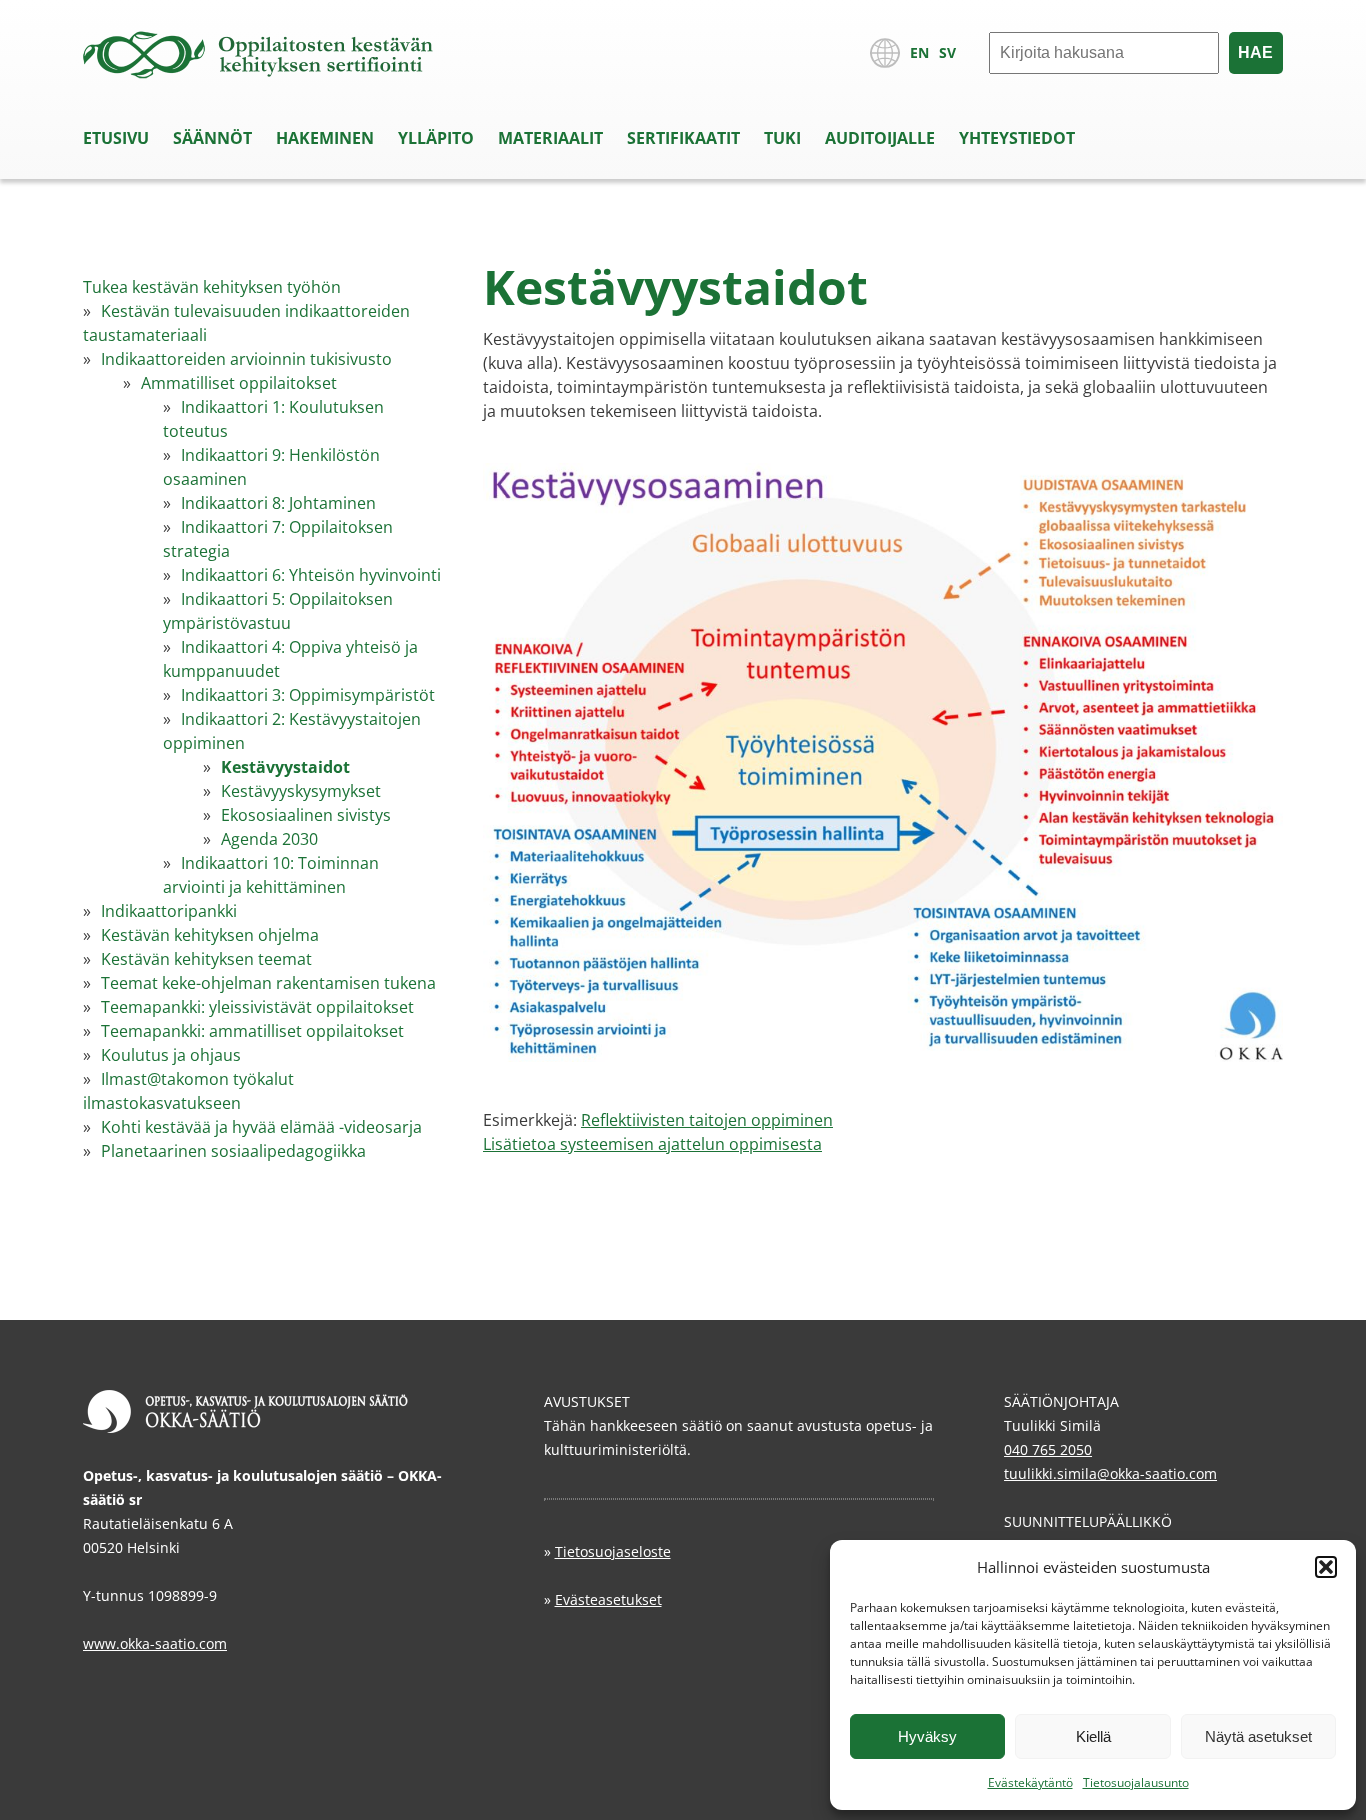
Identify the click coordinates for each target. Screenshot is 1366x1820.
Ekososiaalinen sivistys (306, 815)
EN (919, 52)
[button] (1326, 1567)
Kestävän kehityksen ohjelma (210, 935)
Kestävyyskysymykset (301, 791)
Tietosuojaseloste (613, 1551)
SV (947, 52)
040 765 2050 (1048, 1449)
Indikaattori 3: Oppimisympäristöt (308, 695)
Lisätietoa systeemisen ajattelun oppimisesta (652, 1144)
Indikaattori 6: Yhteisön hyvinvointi (311, 575)
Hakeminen (325, 138)
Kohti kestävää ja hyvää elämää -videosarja (261, 1127)
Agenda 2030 (269, 839)
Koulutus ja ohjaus (171, 1055)
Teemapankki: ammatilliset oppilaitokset (252, 1031)
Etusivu (116, 138)
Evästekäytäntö (1030, 1782)
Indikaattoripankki (169, 911)
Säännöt (212, 138)
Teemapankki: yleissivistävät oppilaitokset (257, 1007)
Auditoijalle (880, 138)
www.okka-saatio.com (155, 1643)
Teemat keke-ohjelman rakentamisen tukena (268, 983)
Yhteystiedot (1017, 138)
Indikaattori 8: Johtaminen (278, 503)
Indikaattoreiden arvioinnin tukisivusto (246, 359)
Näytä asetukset (1258, 1736)
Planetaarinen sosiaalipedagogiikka (233, 1151)
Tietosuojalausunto (1136, 1782)
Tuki (782, 138)
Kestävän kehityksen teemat (206, 959)
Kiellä (1093, 1736)
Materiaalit (550, 138)
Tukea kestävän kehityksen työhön (212, 287)
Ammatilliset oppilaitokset (239, 383)
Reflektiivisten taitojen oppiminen (707, 1120)
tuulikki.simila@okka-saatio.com (1110, 1473)
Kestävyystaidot (285, 767)
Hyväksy (927, 1736)
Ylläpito (436, 138)
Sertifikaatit (683, 138)
